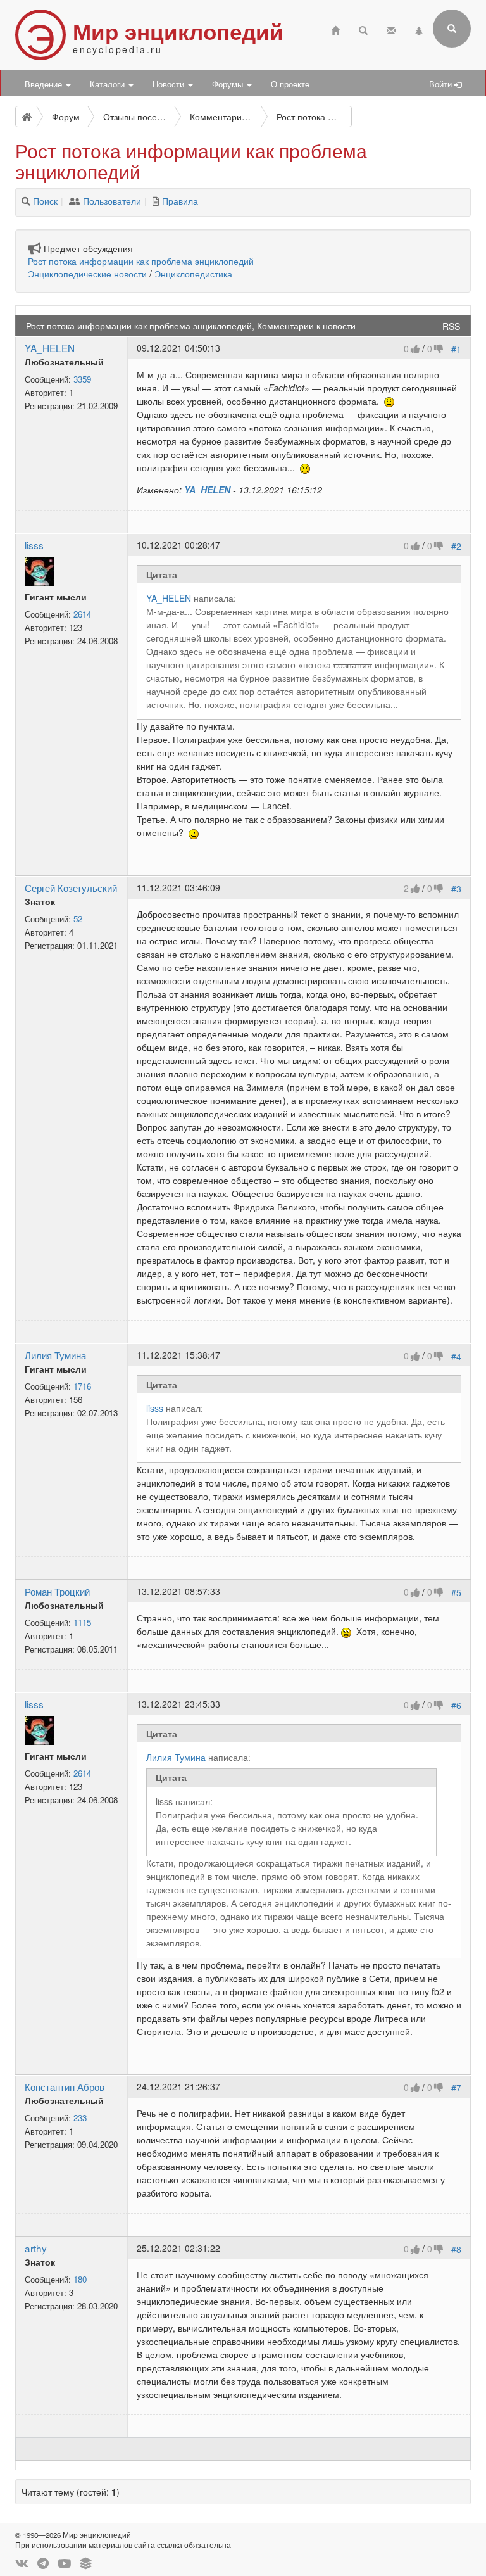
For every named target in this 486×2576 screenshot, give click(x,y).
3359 (82, 379)
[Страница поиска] (363, 29)
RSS (451, 326)
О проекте (290, 84)
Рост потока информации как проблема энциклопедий (141, 261)
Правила (180, 201)
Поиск (45, 201)
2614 (82, 614)
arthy (36, 2248)
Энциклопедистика (193, 274)
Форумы (229, 84)
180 (80, 2279)
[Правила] (156, 201)
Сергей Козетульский (71, 887)
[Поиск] (26, 201)
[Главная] (335, 29)
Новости (170, 84)
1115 (82, 1622)
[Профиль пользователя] (39, 570)
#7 (456, 2088)
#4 (456, 1356)
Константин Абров (65, 2086)
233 (80, 2118)
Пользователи (112, 201)
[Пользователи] (75, 201)
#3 (456, 889)
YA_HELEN (50, 348)
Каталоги (109, 84)
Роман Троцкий (57, 1591)
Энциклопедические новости (87, 274)
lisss (34, 545)
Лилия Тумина (55, 1355)
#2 (456, 546)
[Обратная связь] (391, 29)
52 (78, 919)
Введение (45, 84)
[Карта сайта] (419, 29)
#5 (456, 1592)
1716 (82, 1386)
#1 (456, 349)
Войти (442, 84)
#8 (456, 2249)
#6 (456, 1705)
